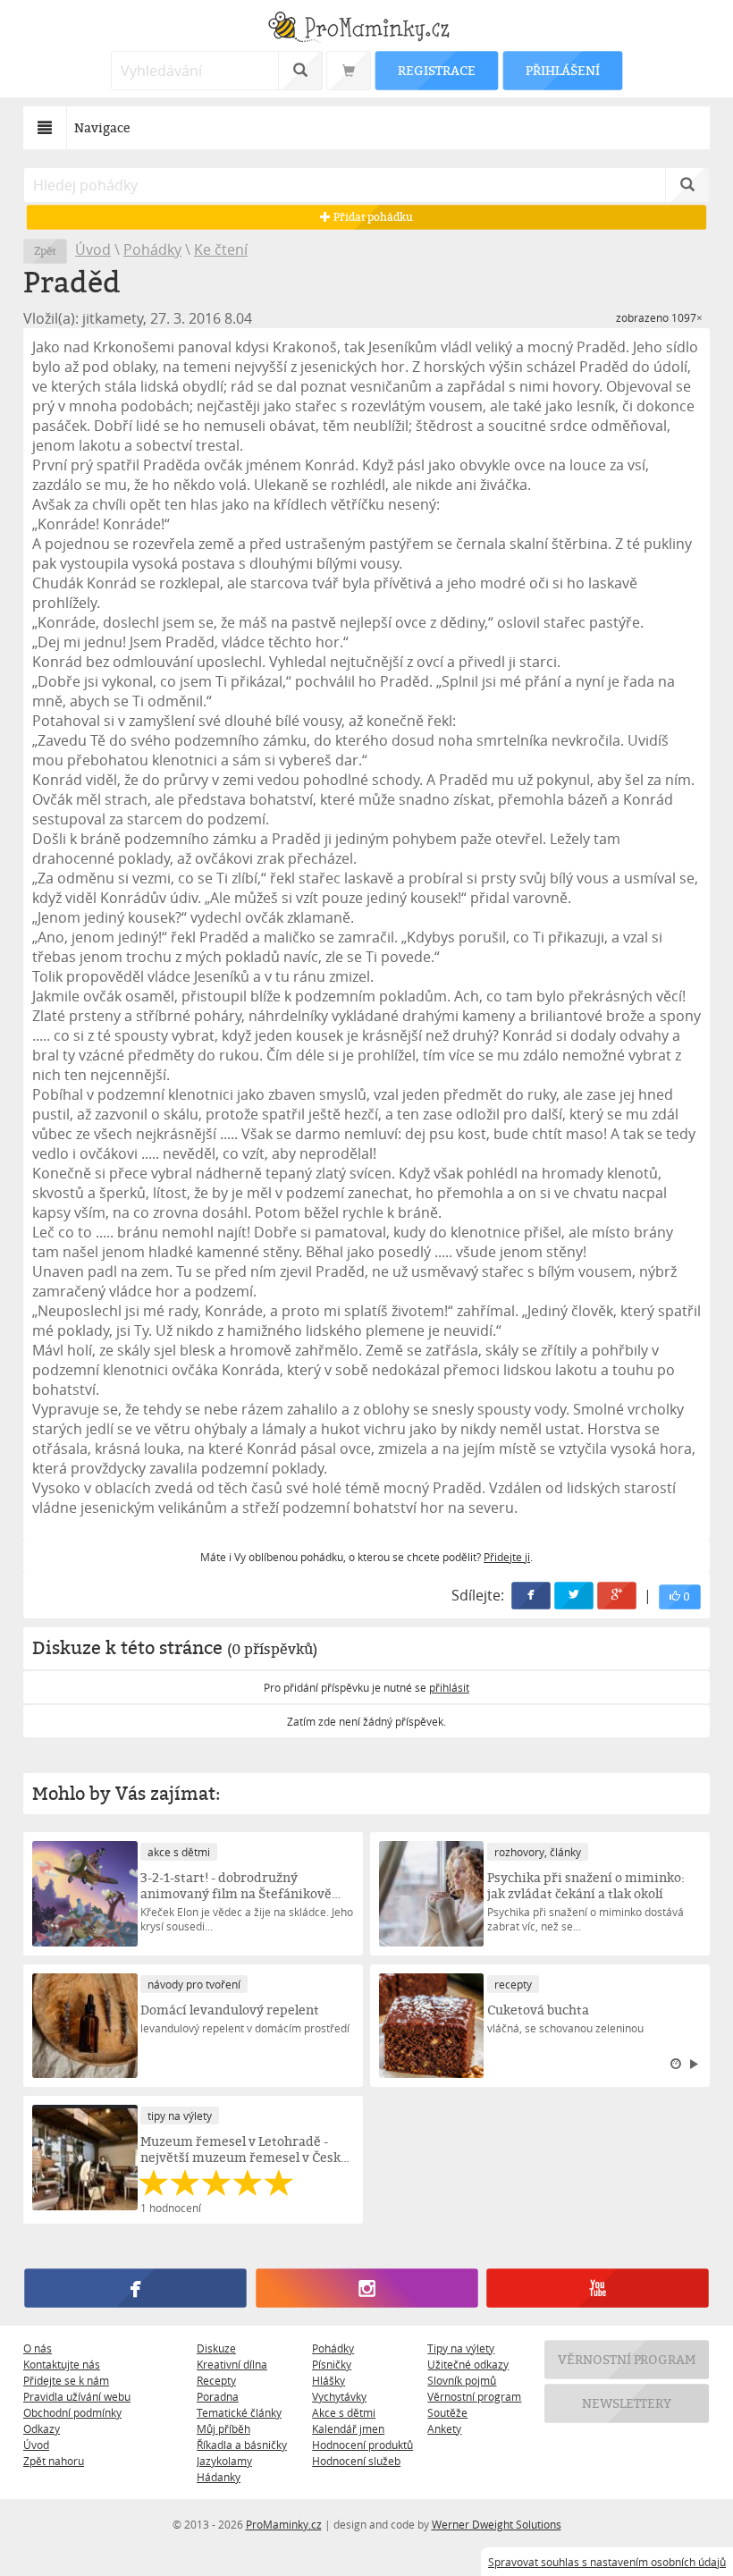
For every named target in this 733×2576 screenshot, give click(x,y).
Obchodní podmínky (72, 2412)
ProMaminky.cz (284, 2524)
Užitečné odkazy (468, 2364)
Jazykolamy (224, 2461)
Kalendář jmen (348, 2428)
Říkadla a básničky (242, 2445)
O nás (38, 2348)
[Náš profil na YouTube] (597, 2289)
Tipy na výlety (461, 2348)
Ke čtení (221, 249)
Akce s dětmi (344, 2412)
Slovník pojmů (462, 2380)
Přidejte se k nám (66, 2380)
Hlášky (329, 2380)
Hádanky (219, 2477)
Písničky (332, 2364)
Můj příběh (223, 2428)
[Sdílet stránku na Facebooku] (531, 1596)
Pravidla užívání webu (77, 2396)
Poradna (218, 2396)
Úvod (93, 249)
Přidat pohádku (372, 217)
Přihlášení (562, 70)
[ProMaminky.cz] (366, 29)
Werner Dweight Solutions (497, 2524)
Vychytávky (339, 2396)
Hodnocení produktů (362, 2445)
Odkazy (42, 2428)
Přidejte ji (507, 1557)
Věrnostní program (474, 2396)
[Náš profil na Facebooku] (135, 2289)
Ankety (444, 2428)
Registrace (436, 70)
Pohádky (152, 249)
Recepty (216, 2380)
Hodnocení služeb (356, 2461)
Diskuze (216, 2348)
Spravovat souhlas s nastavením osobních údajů (607, 2562)
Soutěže (447, 2412)
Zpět (45, 251)
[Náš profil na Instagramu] (366, 2289)
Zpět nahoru (54, 2461)
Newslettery (627, 2403)
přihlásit (449, 1687)
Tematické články (239, 2412)
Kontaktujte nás (62, 2364)
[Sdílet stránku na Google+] (617, 1596)
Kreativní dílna (232, 2364)
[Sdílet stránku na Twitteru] (574, 1596)
